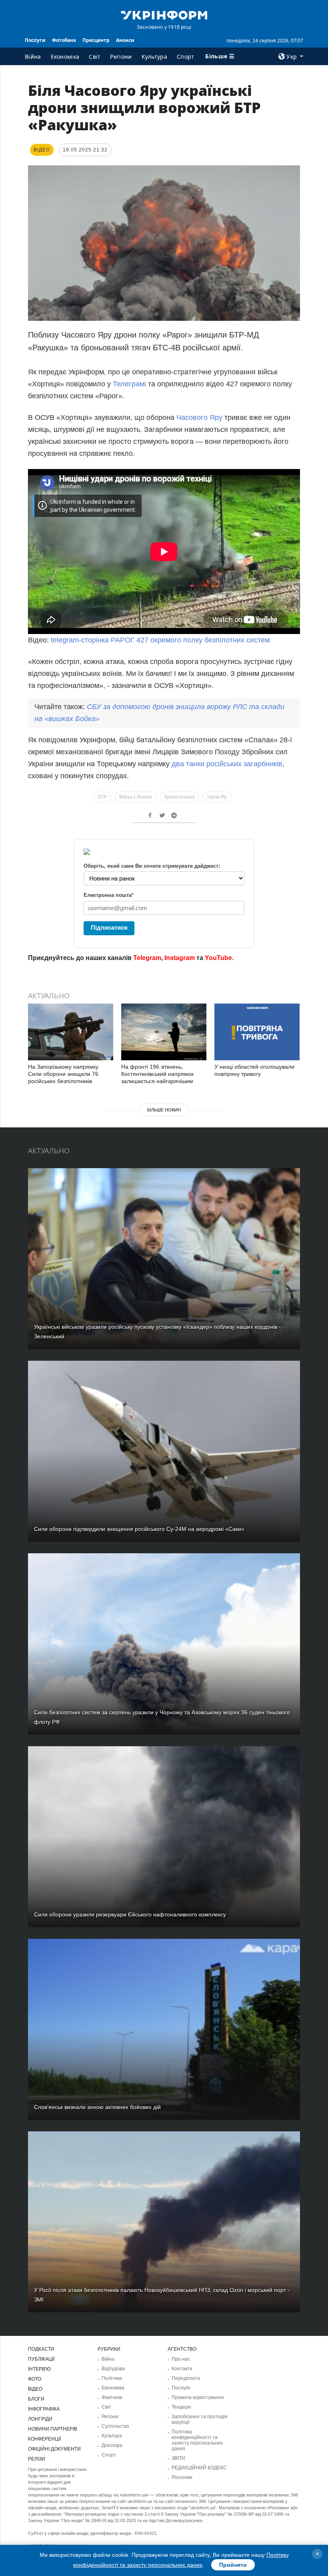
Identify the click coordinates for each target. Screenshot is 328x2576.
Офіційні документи (54, 2449)
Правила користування (198, 2397)
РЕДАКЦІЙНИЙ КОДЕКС (199, 2468)
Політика (112, 2378)
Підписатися (109, 927)
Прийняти (233, 2565)
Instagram (180, 958)
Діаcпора (112, 2445)
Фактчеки (112, 2397)
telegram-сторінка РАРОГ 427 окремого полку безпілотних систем (160, 640)
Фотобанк (64, 40)
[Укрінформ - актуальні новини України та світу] (164, 14)
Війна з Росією (136, 797)
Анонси (125, 40)
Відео (35, 2389)
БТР (102, 797)
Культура (154, 57)
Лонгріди (40, 2419)
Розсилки (182, 2477)
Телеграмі (129, 384)
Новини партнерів (53, 2429)
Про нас (181, 2359)
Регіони (121, 57)
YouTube (218, 958)
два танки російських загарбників (227, 764)
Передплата (186, 2378)
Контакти (182, 2369)
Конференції (44, 2439)
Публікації (41, 2359)
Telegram (147, 958)
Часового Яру (199, 417)
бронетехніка (180, 797)
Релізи (37, 2459)
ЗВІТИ (178, 2458)
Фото (35, 2379)
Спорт (186, 57)
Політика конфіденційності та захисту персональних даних (197, 2440)
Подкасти (41, 2349)
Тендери (181, 2407)
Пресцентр (96, 40)
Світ (95, 57)
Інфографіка (44, 2409)
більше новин (164, 1110)
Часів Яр (217, 797)
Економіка (65, 57)
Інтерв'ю (39, 2369)
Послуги (35, 40)
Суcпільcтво (115, 2426)
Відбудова (113, 2369)
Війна (33, 57)
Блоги (36, 2399)
